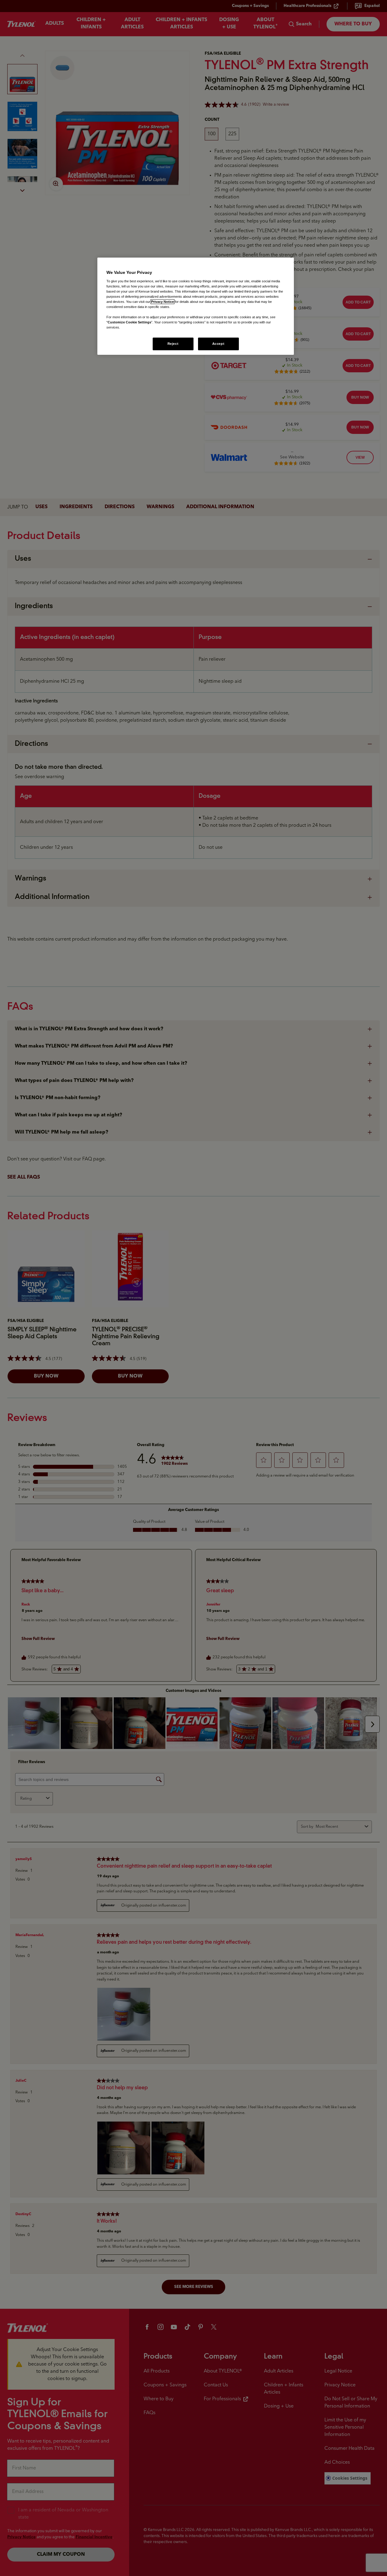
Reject (173, 344)
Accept (218, 344)
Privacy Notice (163, 302)
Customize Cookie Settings (129, 322)
